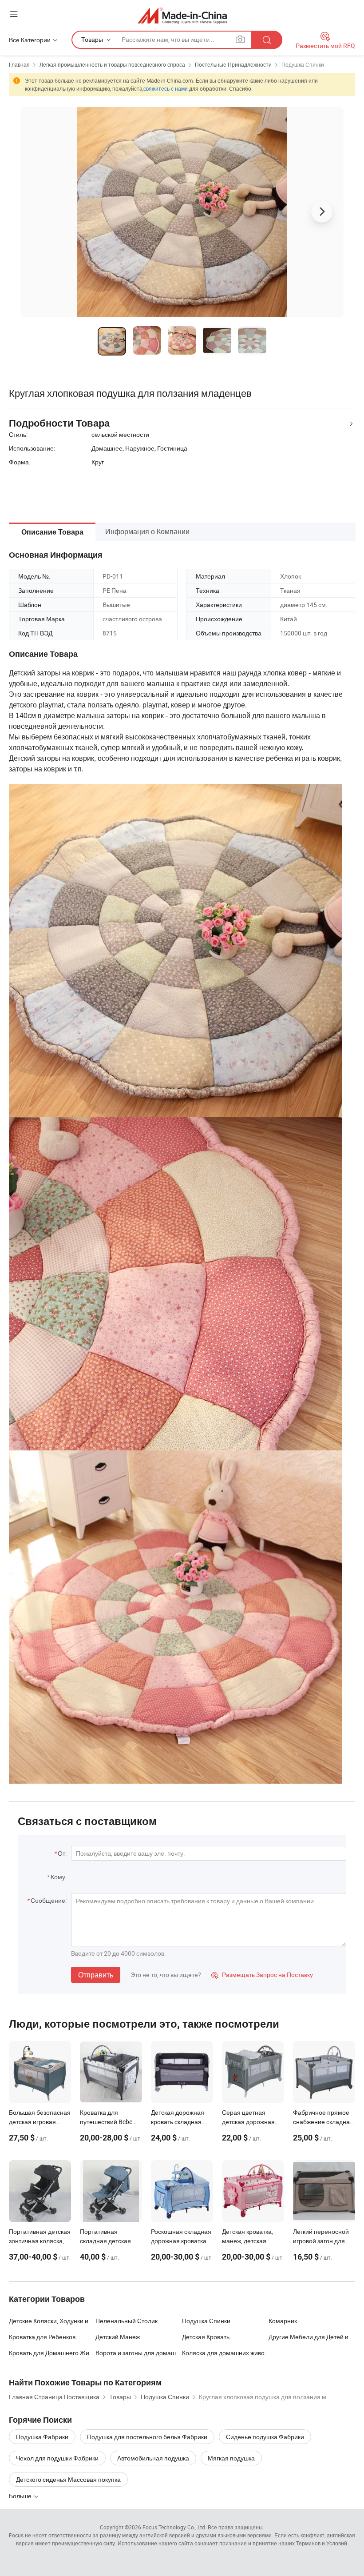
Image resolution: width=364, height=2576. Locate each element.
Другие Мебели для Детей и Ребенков (312, 2337)
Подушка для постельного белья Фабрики (147, 2437)
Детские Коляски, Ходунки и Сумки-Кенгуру (52, 2321)
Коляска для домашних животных (225, 2353)
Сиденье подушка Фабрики (265, 2437)
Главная (19, 64)
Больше (21, 2496)
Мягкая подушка (231, 2458)
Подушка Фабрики (42, 2437)
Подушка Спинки (303, 64)
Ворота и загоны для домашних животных (139, 2353)
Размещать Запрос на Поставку (262, 1975)
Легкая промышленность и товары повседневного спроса (112, 64)
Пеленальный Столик (127, 2321)
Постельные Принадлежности (233, 64)
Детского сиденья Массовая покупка (68, 2479)
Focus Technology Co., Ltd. (174, 2527)
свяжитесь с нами (166, 88)
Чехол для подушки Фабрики (57, 2458)
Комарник (283, 2321)
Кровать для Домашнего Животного (52, 2353)
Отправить (96, 1975)
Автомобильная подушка (153, 2458)
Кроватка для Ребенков (42, 2337)
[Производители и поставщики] (182, 15)
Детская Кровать (206, 2337)
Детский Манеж (118, 2337)
